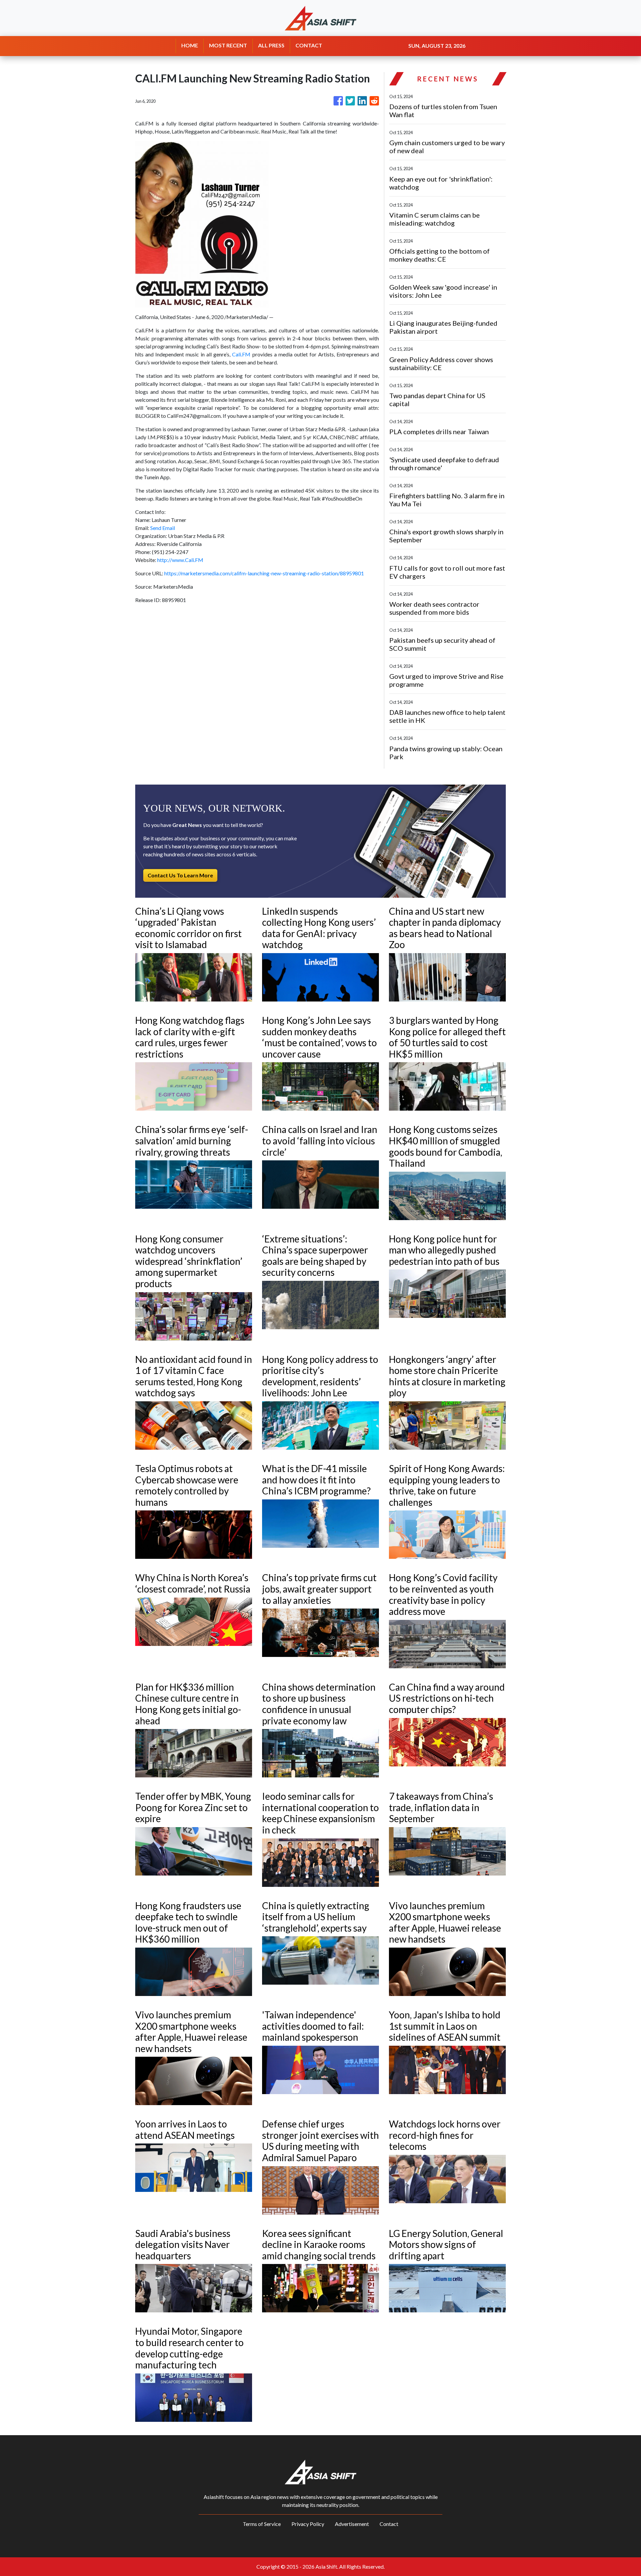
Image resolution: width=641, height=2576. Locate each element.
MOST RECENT (228, 45)
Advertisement (352, 2524)
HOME (190, 45)
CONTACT (309, 45)
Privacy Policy (308, 2524)
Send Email (163, 528)
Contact (389, 2524)
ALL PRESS (271, 45)
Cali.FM (241, 354)
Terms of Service (262, 2524)
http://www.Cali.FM (180, 560)
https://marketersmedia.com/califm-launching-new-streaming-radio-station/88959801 (264, 573)
